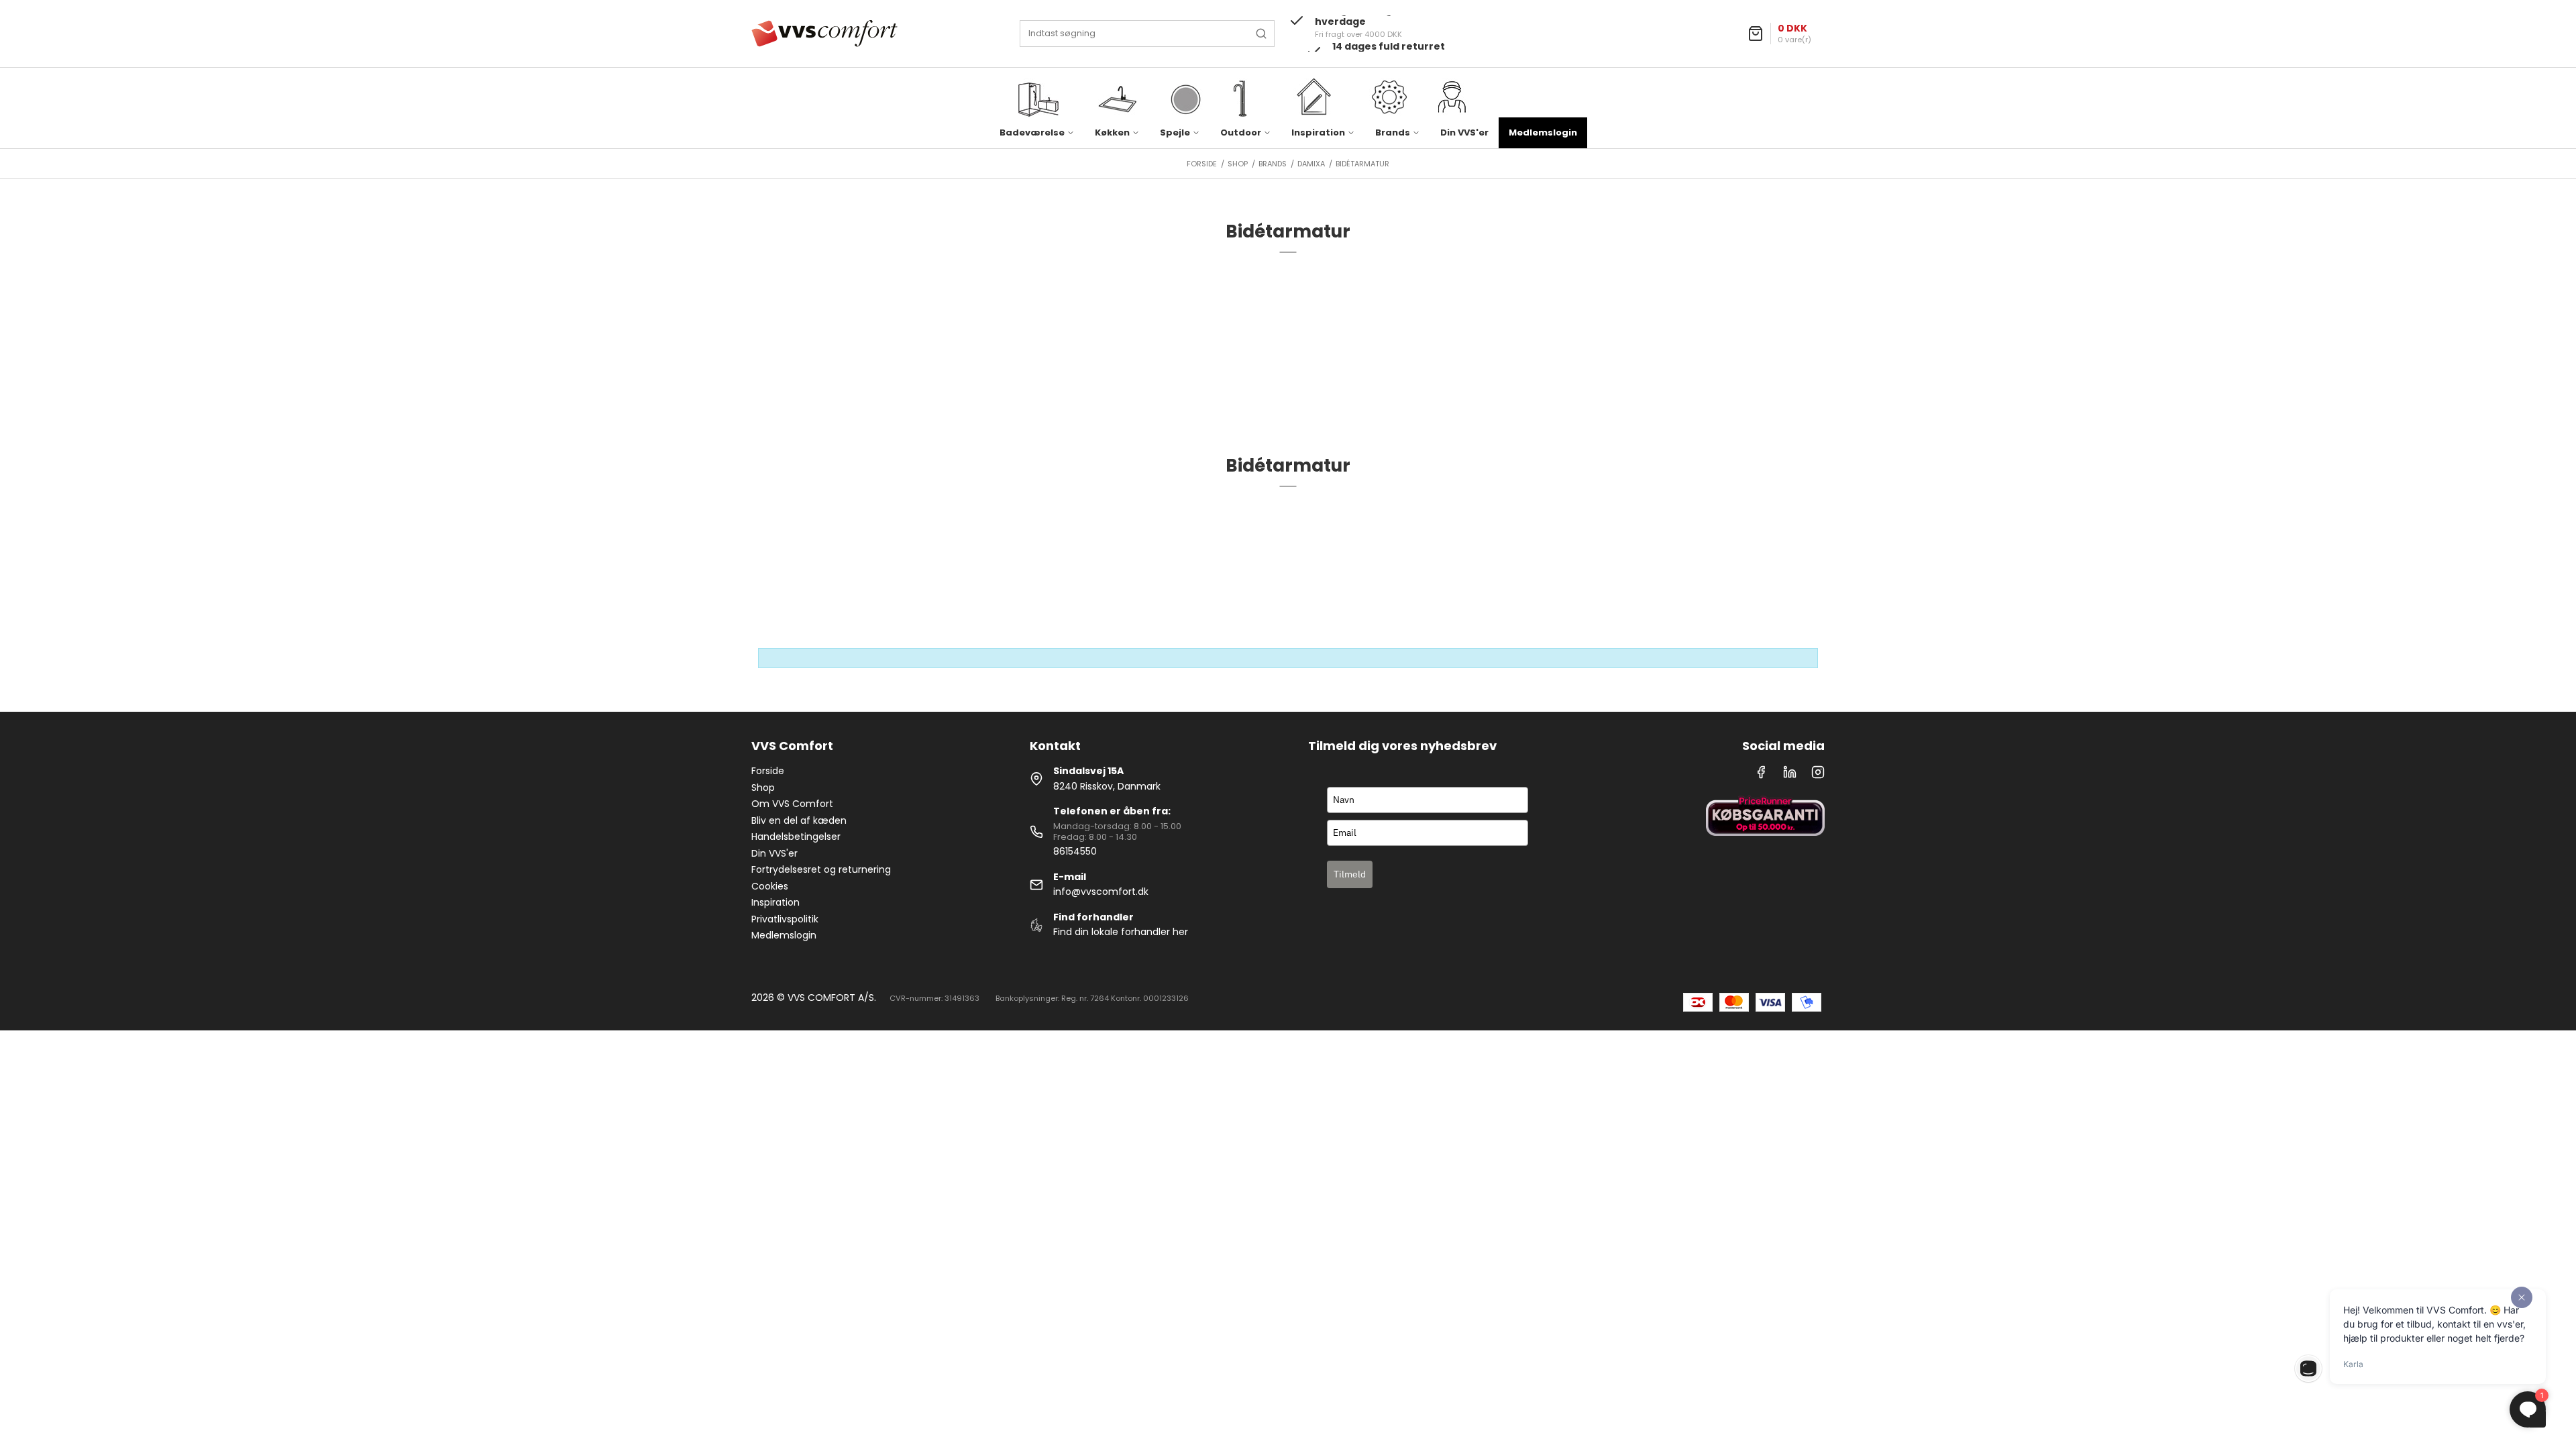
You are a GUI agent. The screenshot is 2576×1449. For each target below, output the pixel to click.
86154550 (1075, 851)
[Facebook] (1761, 775)
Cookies (770, 886)
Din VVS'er (1464, 132)
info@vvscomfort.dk (1101, 892)
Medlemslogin (1543, 132)
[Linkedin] (1790, 775)
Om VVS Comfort (792, 804)
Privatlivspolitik (785, 919)
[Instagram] (1818, 775)
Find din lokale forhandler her (1121, 932)
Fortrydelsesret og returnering (821, 869)
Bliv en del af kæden (799, 820)
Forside (768, 771)
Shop (763, 788)
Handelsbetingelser (796, 837)
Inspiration (775, 902)
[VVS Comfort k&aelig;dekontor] (824, 34)
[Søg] (1261, 34)
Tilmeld (1350, 874)
